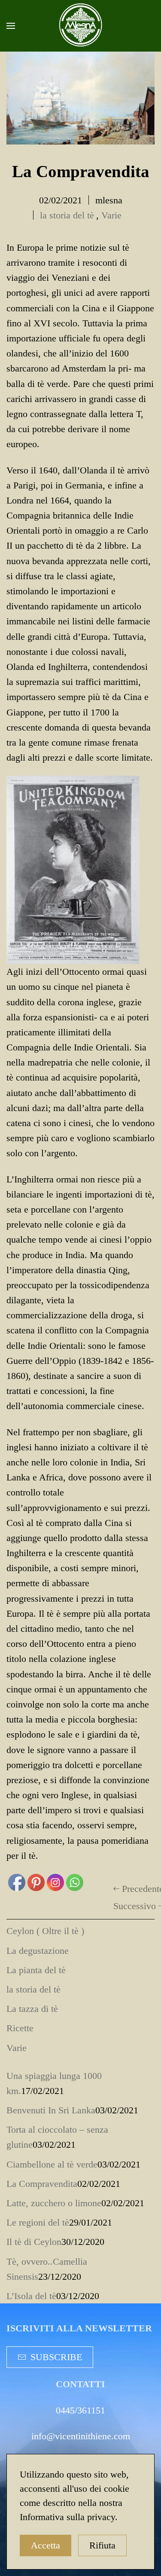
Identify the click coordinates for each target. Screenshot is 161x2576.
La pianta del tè (36, 1970)
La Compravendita (42, 2184)
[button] (11, 26)
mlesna (109, 200)
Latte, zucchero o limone (54, 2203)
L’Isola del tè (31, 2296)
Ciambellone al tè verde (52, 2164)
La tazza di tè (32, 2009)
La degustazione (38, 1951)
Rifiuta (102, 2545)
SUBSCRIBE (56, 2357)
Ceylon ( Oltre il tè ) (45, 1931)
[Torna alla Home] (81, 26)
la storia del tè (67, 215)
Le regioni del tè (38, 2222)
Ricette (20, 2028)
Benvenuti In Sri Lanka (51, 2110)
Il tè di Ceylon (34, 2242)
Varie (111, 215)
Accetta (46, 2545)
